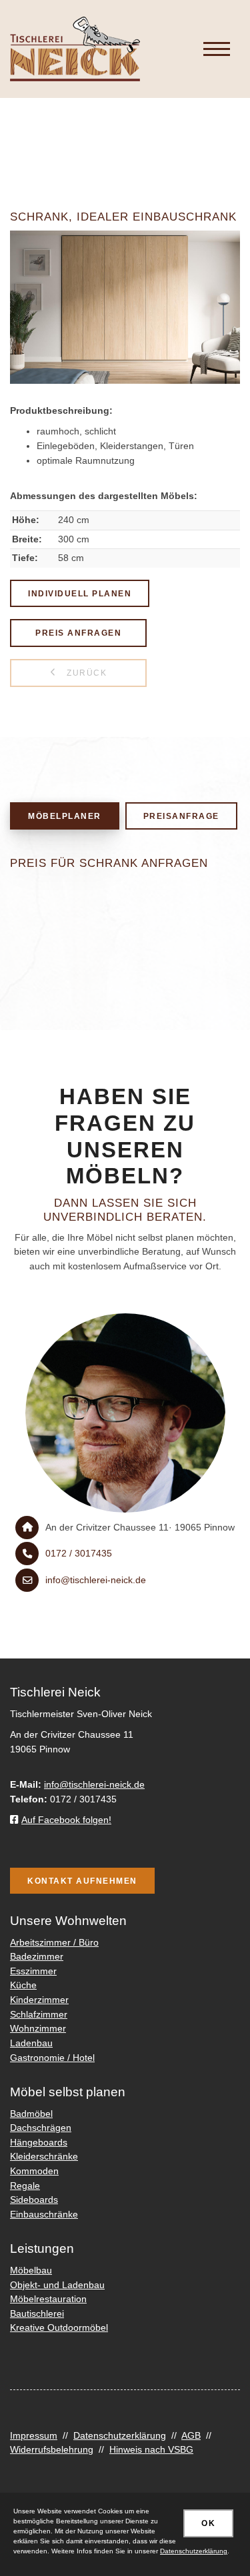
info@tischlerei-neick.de (96, 1580)
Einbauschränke (44, 2214)
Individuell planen (80, 593)
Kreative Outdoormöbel (59, 2327)
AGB (191, 2435)
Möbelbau (31, 2270)
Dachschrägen (41, 2128)
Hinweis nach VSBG (151, 2449)
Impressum (34, 2435)
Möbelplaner (65, 816)
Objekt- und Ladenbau (57, 2285)
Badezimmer (37, 1956)
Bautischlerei (37, 2313)
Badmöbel (31, 2114)
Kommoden (34, 2171)
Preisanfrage (181, 816)
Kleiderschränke (44, 2156)
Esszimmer (33, 1971)
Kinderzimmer (39, 2000)
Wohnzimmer (38, 2028)
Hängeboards (39, 2142)
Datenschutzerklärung (120, 2435)
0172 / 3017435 (79, 1553)
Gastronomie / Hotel (52, 2058)
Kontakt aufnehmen (82, 1881)
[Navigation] (217, 49)
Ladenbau (31, 2043)
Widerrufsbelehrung (52, 2449)
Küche (23, 1985)
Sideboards (34, 2200)
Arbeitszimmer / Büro (54, 1942)
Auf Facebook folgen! (66, 1820)
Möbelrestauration (48, 2299)
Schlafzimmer (39, 2014)
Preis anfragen (78, 633)
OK (208, 2523)
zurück (86, 673)
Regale (25, 2186)
